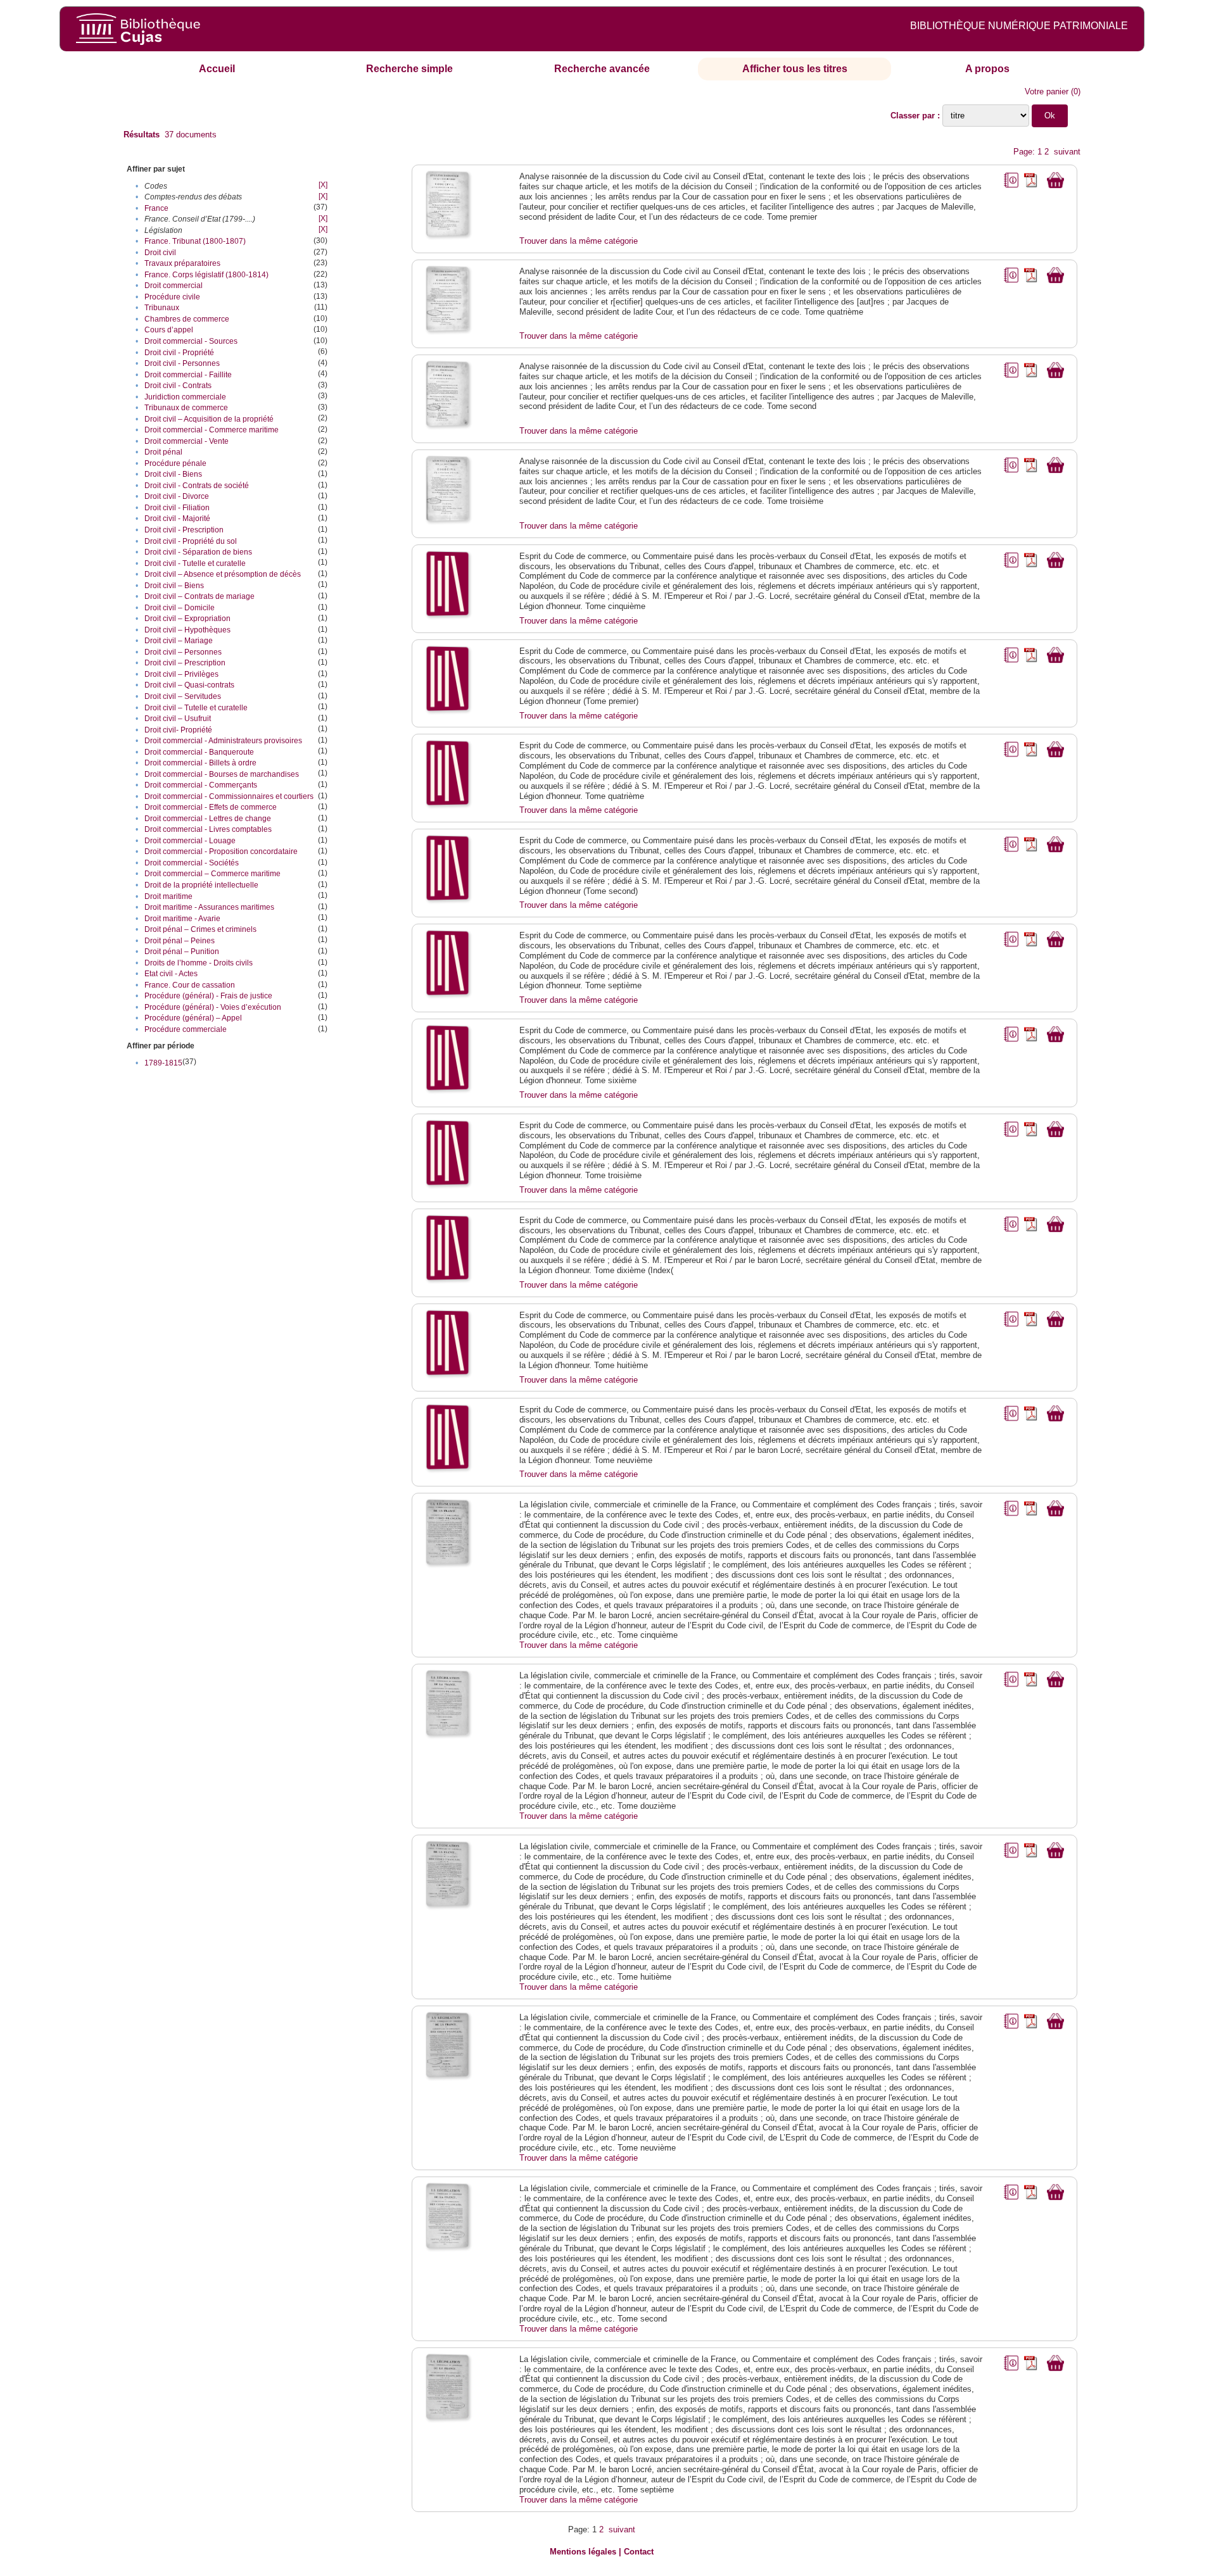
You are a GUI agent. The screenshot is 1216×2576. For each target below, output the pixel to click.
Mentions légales (583, 2552)
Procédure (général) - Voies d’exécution (213, 1007)
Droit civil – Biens (174, 586)
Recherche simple (409, 69)
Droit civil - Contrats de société (197, 486)
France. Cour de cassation (190, 985)
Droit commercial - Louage (190, 841)
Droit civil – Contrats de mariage (199, 596)
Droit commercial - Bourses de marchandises (222, 774)
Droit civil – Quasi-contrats (189, 685)
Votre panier (1047, 91)
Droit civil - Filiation (177, 508)
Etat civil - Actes (171, 974)
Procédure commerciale (186, 1029)
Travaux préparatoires (182, 263)
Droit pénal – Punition (182, 952)
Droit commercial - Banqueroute (199, 752)
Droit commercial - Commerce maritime (212, 430)
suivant (1067, 152)
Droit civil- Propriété (178, 730)
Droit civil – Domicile (180, 608)
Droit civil (160, 253)
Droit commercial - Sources (191, 341)
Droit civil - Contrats (178, 386)
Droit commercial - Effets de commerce (211, 807)
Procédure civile (172, 297)
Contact (639, 2552)
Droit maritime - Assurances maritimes (209, 907)
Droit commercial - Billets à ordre (200, 763)
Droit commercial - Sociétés (192, 863)
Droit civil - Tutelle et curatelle (195, 563)
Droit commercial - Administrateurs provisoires (223, 741)
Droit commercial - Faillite (188, 375)
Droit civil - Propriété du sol (191, 541)
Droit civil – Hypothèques (187, 630)
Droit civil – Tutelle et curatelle (196, 708)
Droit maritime (168, 896)
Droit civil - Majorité (177, 518)
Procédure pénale (175, 463)
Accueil (217, 69)
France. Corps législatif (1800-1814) (206, 275)
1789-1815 (163, 1063)
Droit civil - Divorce (177, 496)
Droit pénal (163, 452)
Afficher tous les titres (795, 69)
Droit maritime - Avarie (182, 919)
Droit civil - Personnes (182, 363)
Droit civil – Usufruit (178, 719)
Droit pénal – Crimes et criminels (200, 929)
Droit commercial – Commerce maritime (212, 874)
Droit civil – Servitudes (183, 696)
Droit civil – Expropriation (187, 619)
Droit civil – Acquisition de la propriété (209, 419)
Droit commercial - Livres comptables (208, 829)
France (156, 208)
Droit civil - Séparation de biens (198, 552)
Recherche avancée (602, 69)
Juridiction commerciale (185, 397)
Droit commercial (174, 286)
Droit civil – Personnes (183, 652)
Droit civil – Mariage (179, 641)
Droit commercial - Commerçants (201, 785)
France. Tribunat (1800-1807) (195, 241)
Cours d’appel (169, 330)
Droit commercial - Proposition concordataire (221, 851)
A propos (987, 69)
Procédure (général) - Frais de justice (208, 996)
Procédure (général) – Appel (193, 1018)
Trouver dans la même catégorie (579, 241)
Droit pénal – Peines (180, 941)
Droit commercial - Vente (187, 441)
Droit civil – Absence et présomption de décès (223, 574)
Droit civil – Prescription (185, 663)
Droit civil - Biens (173, 474)
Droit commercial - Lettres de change (208, 819)
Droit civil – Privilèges (181, 674)
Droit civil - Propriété (179, 353)
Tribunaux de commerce (186, 408)
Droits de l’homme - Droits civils (199, 963)
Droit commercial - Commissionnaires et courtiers (229, 796)
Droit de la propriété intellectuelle (201, 885)
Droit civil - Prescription (184, 530)
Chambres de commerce (187, 319)
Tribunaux (162, 308)
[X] (323, 185)
